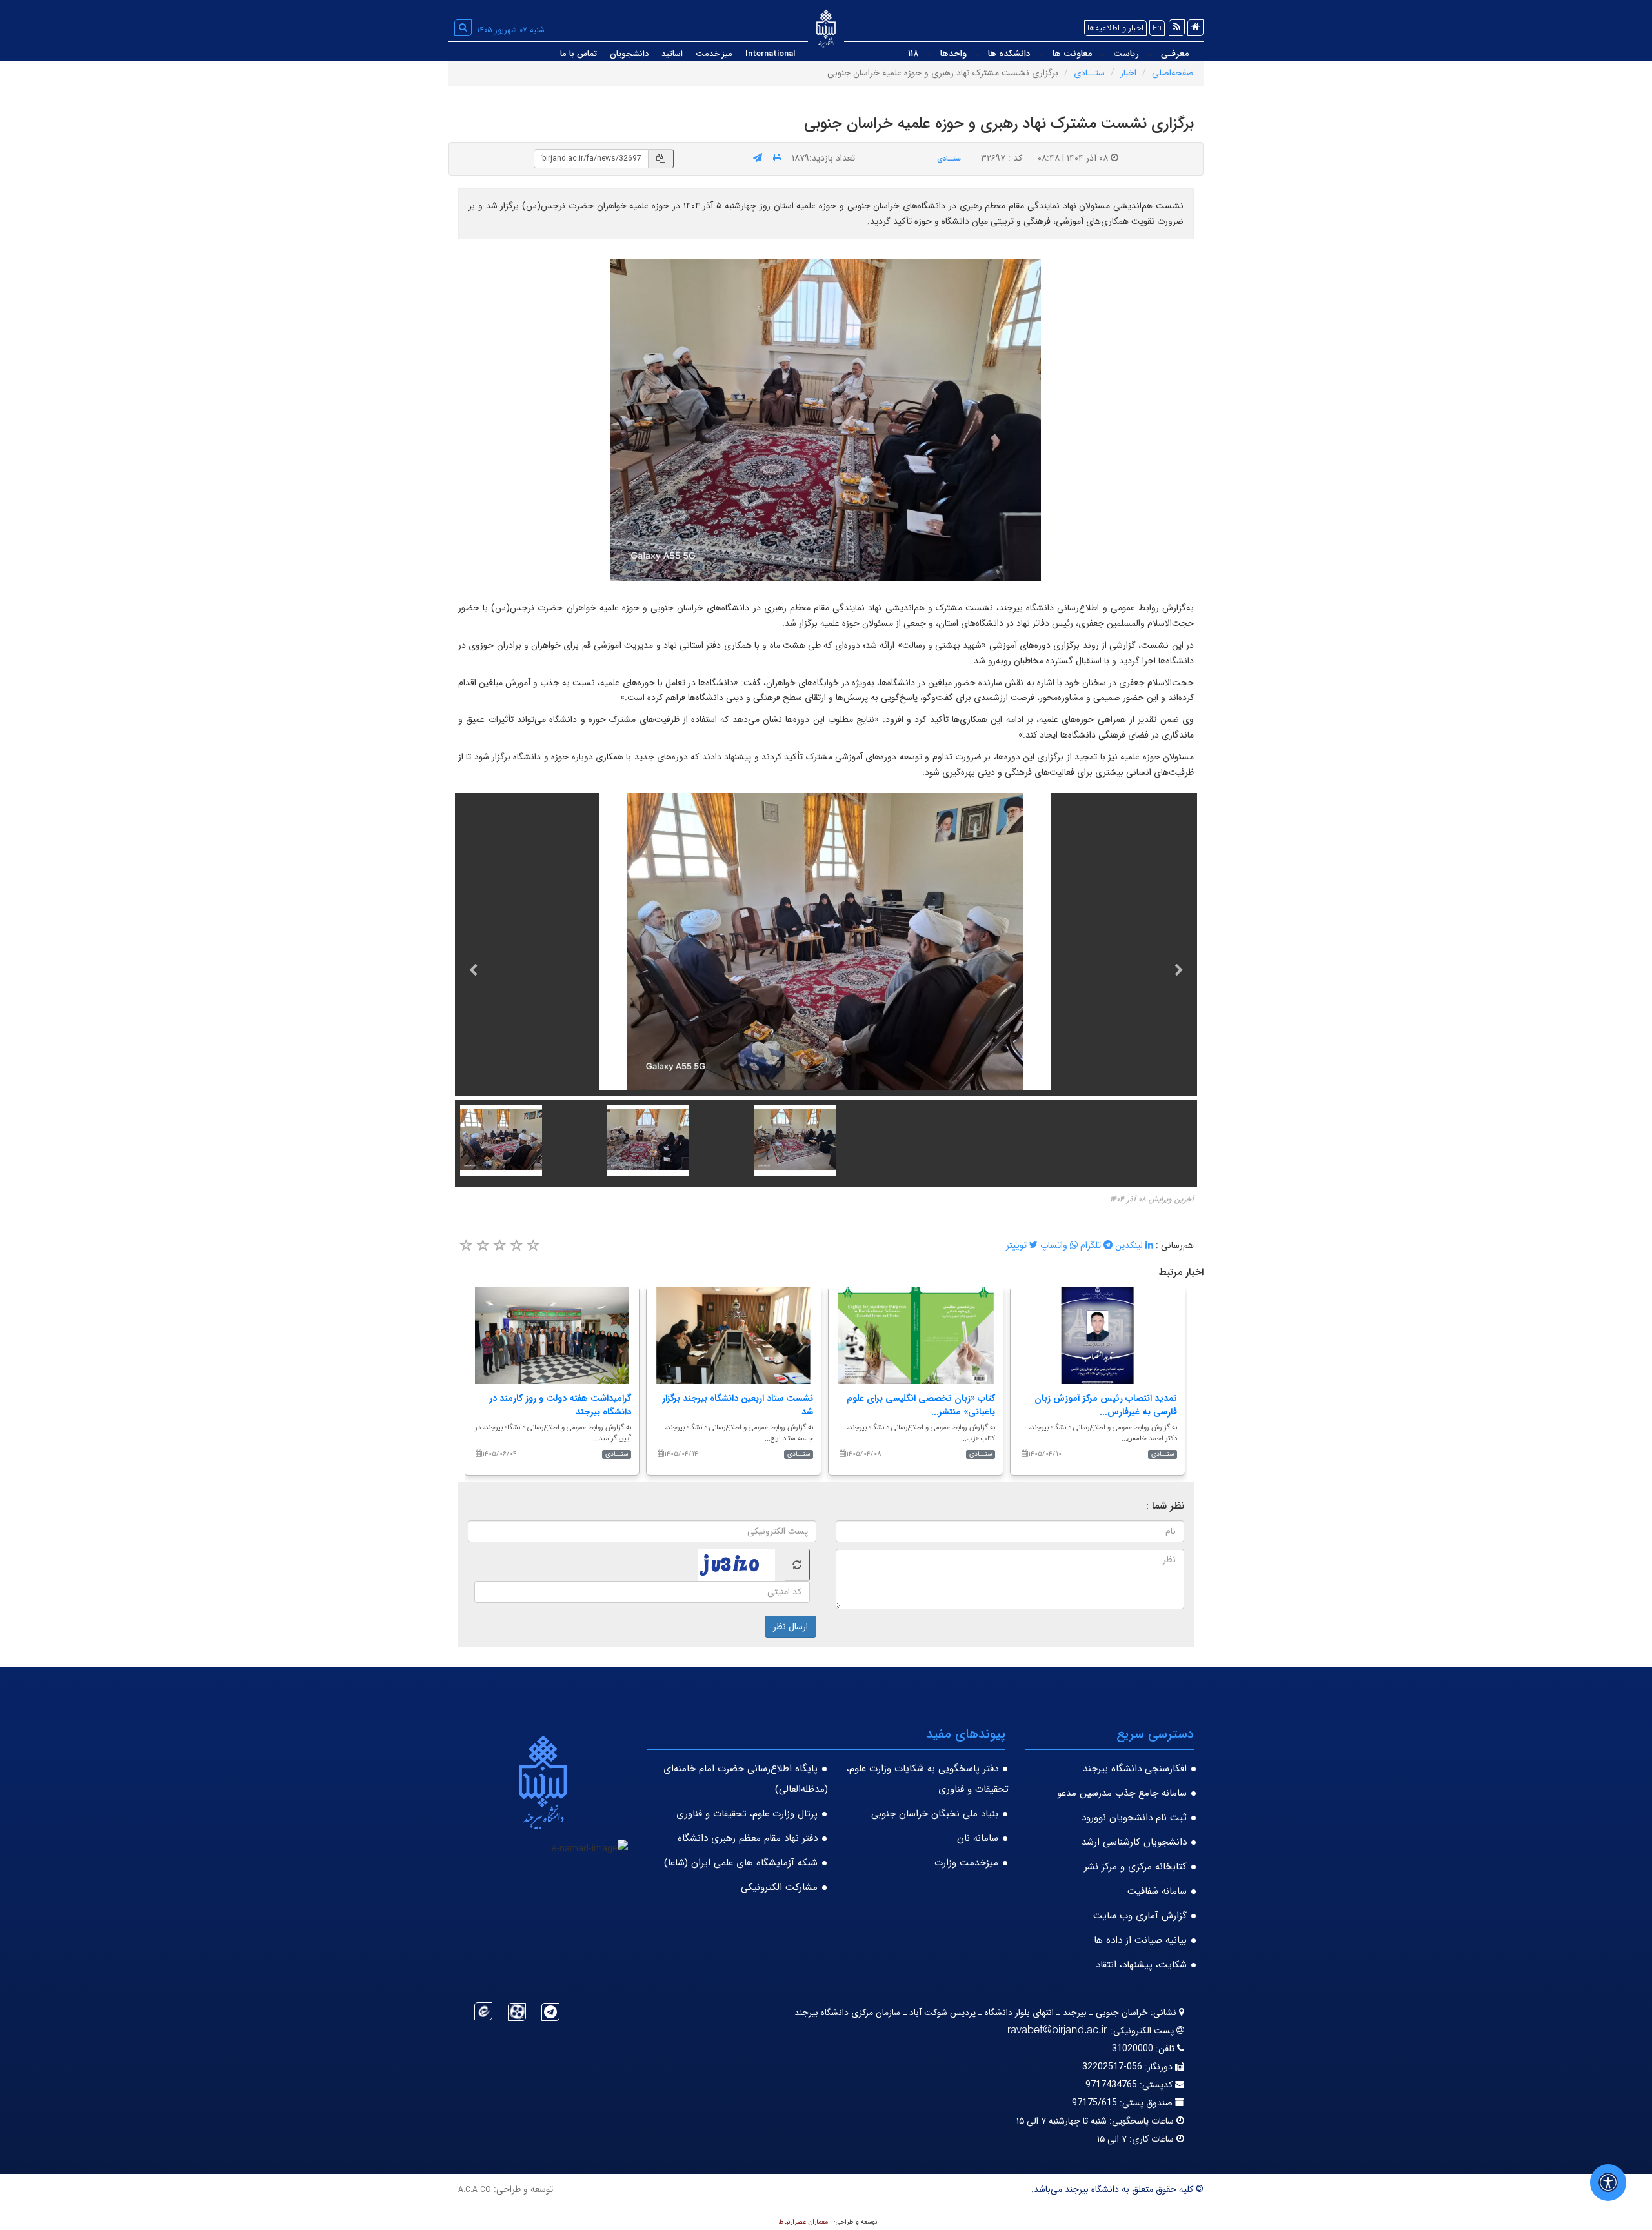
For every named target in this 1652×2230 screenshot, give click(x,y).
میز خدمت (714, 54)
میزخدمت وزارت (966, 1863)
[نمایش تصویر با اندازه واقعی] (826, 420)
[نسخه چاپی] (777, 158)
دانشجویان (629, 54)
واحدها (953, 54)
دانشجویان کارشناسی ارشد (1134, 1842)
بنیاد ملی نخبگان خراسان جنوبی (935, 1814)
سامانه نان (978, 1838)
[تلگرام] (550, 2012)
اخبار (1128, 73)
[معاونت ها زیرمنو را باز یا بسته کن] (1042, 54)
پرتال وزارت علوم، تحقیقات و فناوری (747, 1814)
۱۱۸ (913, 54)
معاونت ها (1072, 54)
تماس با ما (579, 54)
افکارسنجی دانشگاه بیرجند (1135, 1769)
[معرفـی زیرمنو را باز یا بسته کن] (1150, 54)
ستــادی (1089, 73)
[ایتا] (483, 2011)
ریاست (1126, 54)
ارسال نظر (791, 1627)
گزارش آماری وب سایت (1140, 1916)
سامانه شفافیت (1157, 1891)
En (1157, 28)
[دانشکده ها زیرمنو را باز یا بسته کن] (978, 54)
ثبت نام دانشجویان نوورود (1134, 1818)
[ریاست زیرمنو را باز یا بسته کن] (1103, 54)
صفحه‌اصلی (1173, 73)
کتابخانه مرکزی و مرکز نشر (1135, 1867)
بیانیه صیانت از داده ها (1140, 1940)
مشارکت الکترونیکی (779, 1887)
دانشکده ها (1009, 54)
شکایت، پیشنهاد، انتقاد (1141, 1965)
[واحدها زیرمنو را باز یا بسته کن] (929, 54)
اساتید (672, 54)
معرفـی (1175, 54)
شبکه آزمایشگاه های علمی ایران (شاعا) (741, 1863)
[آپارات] (517, 2012)
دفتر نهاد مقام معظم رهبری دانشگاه (748, 1838)
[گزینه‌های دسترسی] (1608, 2183)
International (770, 54)
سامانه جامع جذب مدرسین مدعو (1122, 1793)
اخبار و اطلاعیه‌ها (1115, 28)
